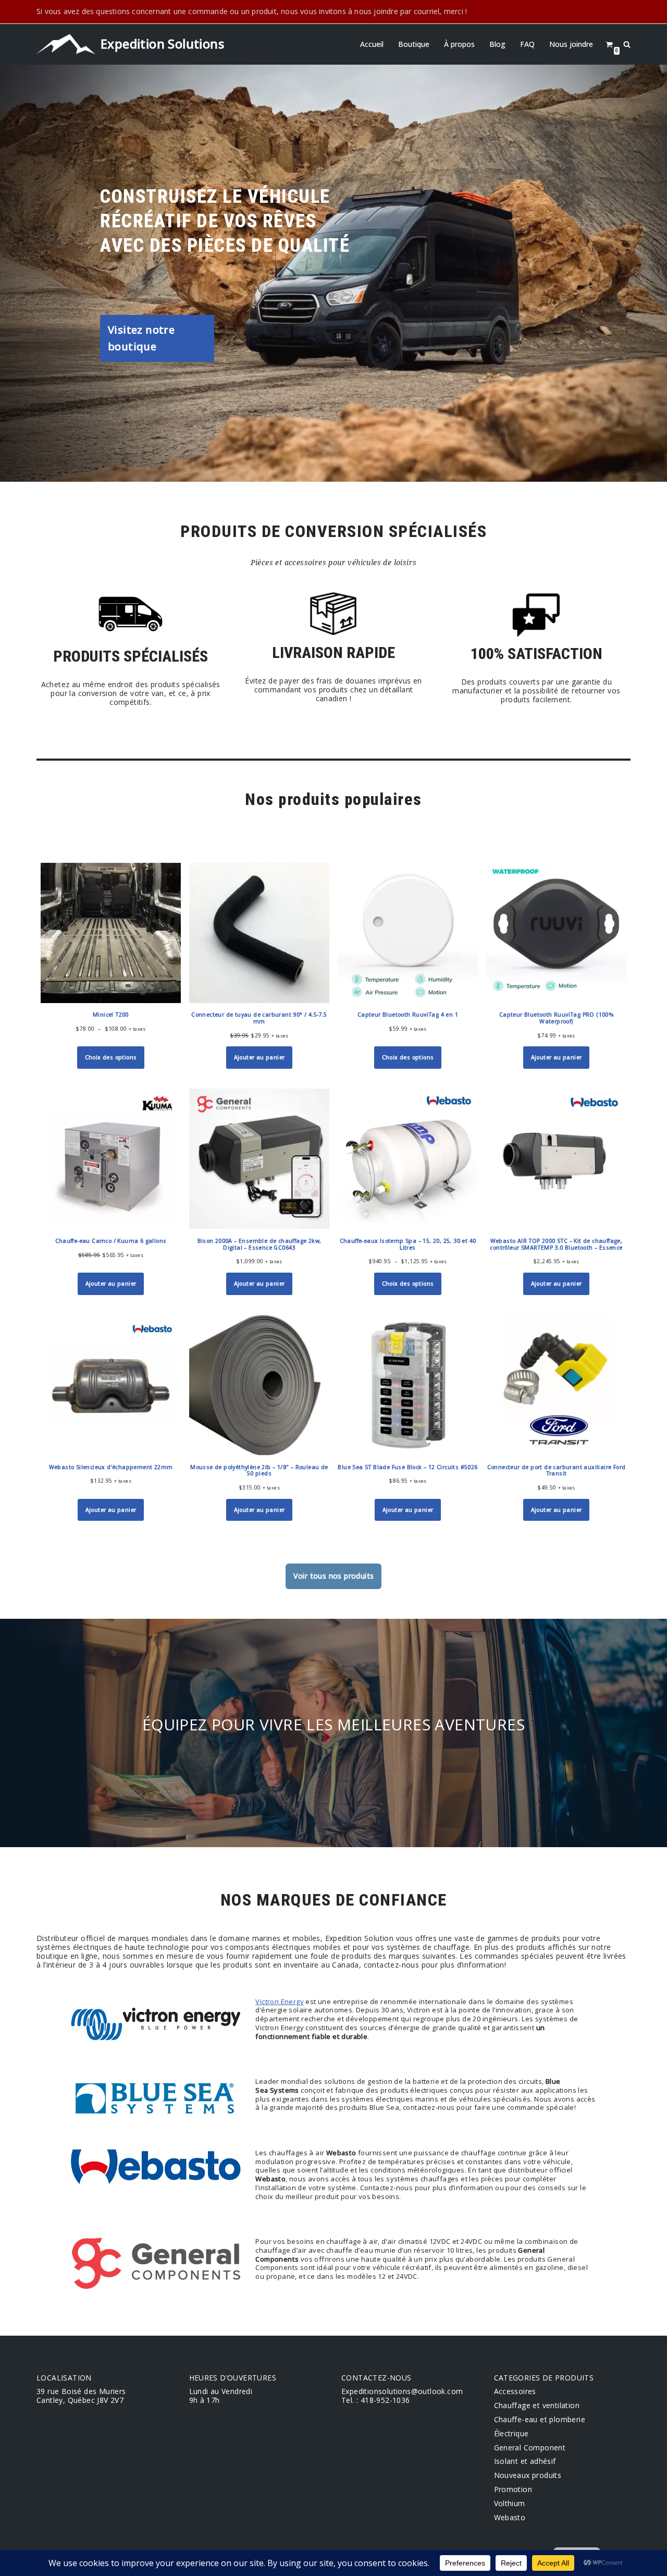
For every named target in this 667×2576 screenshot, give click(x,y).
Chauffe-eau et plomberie (540, 2419)
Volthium (510, 2503)
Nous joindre (571, 44)
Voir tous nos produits (334, 1576)
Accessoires (515, 2391)
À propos (459, 44)
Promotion (513, 2489)
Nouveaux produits (528, 2475)
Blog (497, 44)
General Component (530, 2447)
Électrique (511, 2433)
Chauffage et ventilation (537, 2405)
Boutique (414, 44)
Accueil (372, 44)
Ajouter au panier (260, 1057)
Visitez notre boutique (141, 338)
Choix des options (111, 1057)
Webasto (510, 2517)
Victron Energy (280, 2001)
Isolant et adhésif (525, 2461)
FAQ (527, 44)
